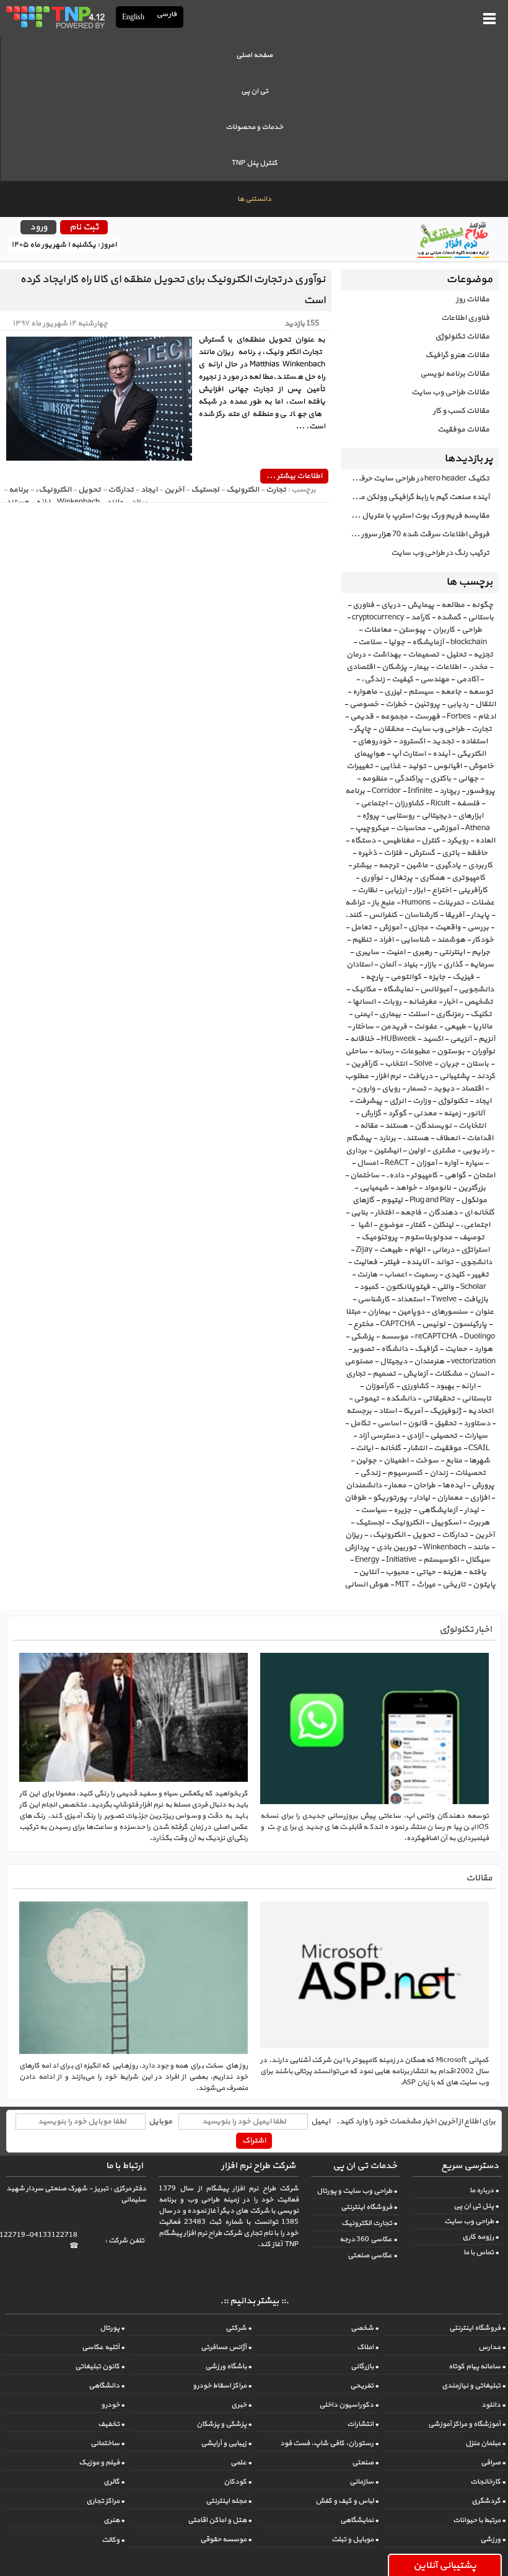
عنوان (484, 1312)
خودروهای (374, 741)
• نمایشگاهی (359, 2520)
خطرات (396, 704)
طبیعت (391, 1250)
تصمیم (384, 1374)
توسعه (481, 692)
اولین (416, 1151)
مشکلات (448, 1374)
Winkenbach (444, 1547)
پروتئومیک (379, 1237)
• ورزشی (493, 2539)
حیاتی (426, 1572)
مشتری (444, 1151)
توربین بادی (396, 1547)
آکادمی (467, 679)
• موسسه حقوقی (226, 2539)
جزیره (402, 1510)
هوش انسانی (366, 1585)
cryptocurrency (378, 617)
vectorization (473, 1361)
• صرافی (493, 2463)
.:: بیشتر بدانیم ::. (254, 2301)
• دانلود (493, 2405)
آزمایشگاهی (438, 1510)
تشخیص (479, 1002)
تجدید (443, 741)
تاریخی (454, 1585)
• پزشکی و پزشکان (224, 2424)
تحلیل (456, 655)
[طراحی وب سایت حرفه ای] (55, 17)
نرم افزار (388, 1076)
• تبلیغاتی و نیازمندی (474, 2386)
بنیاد (410, 965)
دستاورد (477, 1423)
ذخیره (367, 853)
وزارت (422, 1101)
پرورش (483, 1485)
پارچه (374, 977)
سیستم (421, 692)
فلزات (393, 853)
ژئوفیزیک (445, 1411)
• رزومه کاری (480, 2237)
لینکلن (443, 1225)
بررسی (478, 927)
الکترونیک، (387, 1535)
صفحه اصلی (254, 55)
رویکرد (458, 841)
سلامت (370, 642)
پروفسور (481, 791)
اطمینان (396, 1461)
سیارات (476, 1436)
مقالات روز (473, 299)
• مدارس (492, 2347)
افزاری (480, 1498)
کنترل (431, 841)
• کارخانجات (488, 2482)
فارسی (167, 15)
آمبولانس (436, 989)
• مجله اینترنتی (229, 2501)
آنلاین (369, 1572)
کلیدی (454, 1275)
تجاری (356, 1374)
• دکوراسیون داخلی (349, 2405)
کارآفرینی (473, 890)
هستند (396, 1126)
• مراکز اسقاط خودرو (222, 2386)
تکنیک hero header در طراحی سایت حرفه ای (418, 479)
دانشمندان (364, 1485)
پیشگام (359, 1138)
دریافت (420, 1076)
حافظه (477, 853)
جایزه (437, 977)
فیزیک (463, 977)
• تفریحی (364, 2386)
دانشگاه (394, 1349)
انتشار (417, 1448)
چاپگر (362, 729)
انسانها (364, 1002)
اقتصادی (361, 667)
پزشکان (394, 667)
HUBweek (398, 1039)
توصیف (472, 1237)
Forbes (459, 717)
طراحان (424, 1485)
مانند (481, 1547)
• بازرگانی (365, 2366)
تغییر (480, 1275)
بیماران (379, 1312)
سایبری (367, 952)
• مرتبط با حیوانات (479, 2520)
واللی (445, 1287)
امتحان (484, 1175)
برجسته (359, 1411)
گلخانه (390, 1448)
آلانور (476, 1113)
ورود (38, 227)
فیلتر (392, 1262)
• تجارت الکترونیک (369, 2223)
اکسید (433, 1039)
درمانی (443, 1250)
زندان (439, 1473)
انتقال (485, 704)
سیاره (474, 1163)
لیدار (471, 1510)
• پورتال (112, 2328)
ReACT (397, 1163)
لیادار (422, 1498)
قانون (418, 1423)
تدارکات (455, 1535)
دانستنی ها (254, 199)
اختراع (441, 890)
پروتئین (427, 704)
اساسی (389, 1423)
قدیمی (362, 717)
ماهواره (365, 692)
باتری (451, 853)
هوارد (483, 1349)
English (133, 17)
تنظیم (362, 940)
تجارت (482, 729)
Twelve (444, 1299)
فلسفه (468, 803)
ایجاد (483, 1101)
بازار (430, 965)
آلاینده (418, 1262)
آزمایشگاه (428, 642)
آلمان (388, 965)
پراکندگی (409, 779)
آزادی (415, 1436)
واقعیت (448, 927)
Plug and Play (432, 1200)
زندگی (370, 1473)
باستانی (481, 617)
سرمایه (482, 965)
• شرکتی (239, 2328)
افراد (386, 940)
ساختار (363, 1027)
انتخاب (396, 1064)
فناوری (363, 605)
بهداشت (387, 655)
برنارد (387, 1138)
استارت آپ (409, 754)
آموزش (390, 927)
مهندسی (435, 679)
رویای (391, 1089)
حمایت (456, 1349)
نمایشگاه (398, 989)
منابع (454, 1461)
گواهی (455, 1175)
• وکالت (113, 2540)
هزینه (452, 1572)
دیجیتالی (436, 816)
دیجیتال (393, 1361)
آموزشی (445, 828)
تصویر (364, 1349)
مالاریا (483, 1027)
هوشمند (451, 940)
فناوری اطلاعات (465, 318)
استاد (388, 1411)
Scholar (473, 1287)
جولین (366, 1461)
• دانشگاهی (107, 2386)
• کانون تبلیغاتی (100, 2366)
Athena (478, 828)
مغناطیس (398, 841)
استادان (359, 965)
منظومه (374, 779)
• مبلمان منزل (485, 2443)
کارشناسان (421, 915)
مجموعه (394, 717)
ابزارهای (471, 816)
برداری (356, 1151)
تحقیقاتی (439, 1399)
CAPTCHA (398, 1324)
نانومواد (437, 1188)
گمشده (449, 617)
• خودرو (113, 2405)
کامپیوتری (468, 878)
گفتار (418, 1225)
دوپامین (411, 1312)
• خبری (241, 2405)
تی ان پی (255, 91)
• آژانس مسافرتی (226, 2347)
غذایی (390, 766)
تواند (444, 1262)
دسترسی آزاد (379, 1436)
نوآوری (372, 878)
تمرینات (451, 903)
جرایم (481, 952)
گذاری (453, 965)
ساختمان (365, 1175)
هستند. (416, 1138)
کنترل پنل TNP (255, 163)
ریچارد (449, 791)
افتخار (384, 1213)
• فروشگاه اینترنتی (369, 2207)
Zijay (364, 1250)
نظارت (367, 890)
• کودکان (238, 2482)
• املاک (368, 2347)
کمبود (369, 1287)
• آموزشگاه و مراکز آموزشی (467, 2424)
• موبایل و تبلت (355, 2539)
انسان (479, 1374)
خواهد (406, 1188)
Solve (423, 1064)
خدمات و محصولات (254, 127)
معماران (450, 1498)
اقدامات (480, 1138)
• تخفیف (111, 2424)
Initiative (401, 1560)
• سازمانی (364, 2482)
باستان (477, 1064)
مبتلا (353, 1312)
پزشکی (362, 1337)
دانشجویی (476, 989)
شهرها (480, 1461)
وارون (366, 1089)
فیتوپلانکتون (408, 1287)
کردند (486, 1076)
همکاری (432, 878)
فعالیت (365, 1262)
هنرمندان (429, 1361)
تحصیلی (444, 1436)
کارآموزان (379, 1386)
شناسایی (415, 940)
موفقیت (448, 1448)
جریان (449, 1064)
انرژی (397, 1101)
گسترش (422, 853)
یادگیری (448, 865)
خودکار (483, 940)
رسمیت (425, 1275)
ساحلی (356, 1051)
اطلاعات (448, 667)
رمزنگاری (449, 1014)
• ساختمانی (107, 2443)
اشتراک (254, 2141)
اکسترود (412, 741)
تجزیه (483, 655)
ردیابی (458, 704)
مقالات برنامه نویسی (455, 374)
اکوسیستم (441, 1560)
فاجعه (411, 1213)
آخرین (484, 1535)
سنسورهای (449, 1312)
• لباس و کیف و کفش (347, 2501)
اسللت (418, 1014)
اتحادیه (480, 1411)
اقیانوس (447, 766)
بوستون (451, 1051)
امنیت (396, 952)
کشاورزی (415, 1386)
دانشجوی (476, 1262)
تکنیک (481, 1014)
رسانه (384, 1051)
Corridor (386, 791)
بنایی (359, 1213)
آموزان (426, 1163)
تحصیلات (470, 1473)
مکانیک (364, 989)
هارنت (367, 1275)
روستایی (400, 816)
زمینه (452, 1113)
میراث (426, 1585)
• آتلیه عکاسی (103, 2347)
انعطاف (448, 1138)
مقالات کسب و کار (461, 411)
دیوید (444, 1089)
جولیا (397, 642)
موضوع (391, 1225)
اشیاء (364, 1225)
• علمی (241, 2463)
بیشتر (362, 865)
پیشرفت (368, 1101)
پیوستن (412, 630)
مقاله (369, 1126)
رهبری (422, 952)
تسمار (417, 1089)
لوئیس (434, 1324)
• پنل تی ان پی (476, 2206)
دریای (391, 605)
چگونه (482, 605)
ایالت (364, 1448)
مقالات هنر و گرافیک (457, 355)
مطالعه (453, 605)
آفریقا (454, 915)
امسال (367, 1163)
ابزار (419, 890)
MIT (402, 1585)
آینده (441, 754)
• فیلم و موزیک (102, 2463)
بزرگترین (472, 1188)
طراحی (472, 630)
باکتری (440, 779)
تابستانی (476, 1399)
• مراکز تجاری (105, 2501)
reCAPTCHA (436, 1337)
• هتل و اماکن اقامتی (220, 2520)
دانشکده (401, 1399)
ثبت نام (84, 227)
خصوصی (364, 704)
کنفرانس (383, 915)
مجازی (418, 927)
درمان (356, 655)
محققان (391, 729)
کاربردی (480, 865)
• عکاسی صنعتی (372, 2255)
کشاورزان (409, 803)
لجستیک (370, 1523)
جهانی (468, 779)
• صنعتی (365, 2463)
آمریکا (413, 1411)
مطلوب (357, 1076)
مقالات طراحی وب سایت (450, 392)
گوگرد (397, 1113)
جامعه (451, 692)
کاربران (444, 630)
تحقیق (445, 1423)
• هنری (114, 2520)
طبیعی (455, 1027)
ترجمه (389, 865)
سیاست (374, 1510)
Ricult (440, 803)
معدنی (425, 1113)
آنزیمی (461, 1039)
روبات (392, 1002)
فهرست (427, 717)
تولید (417, 766)
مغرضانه (423, 1002)
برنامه (355, 791)
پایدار (480, 915)
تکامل (360, 1423)
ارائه (468, 1386)
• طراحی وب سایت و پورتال (357, 2191)
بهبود (445, 1386)
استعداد (410, 1299)
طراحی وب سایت (438, 729)
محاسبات (411, 828)
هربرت (479, 1523)
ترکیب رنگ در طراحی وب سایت (440, 553)
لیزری (393, 692)
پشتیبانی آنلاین (445, 2565)
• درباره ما (484, 2190)
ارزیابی (395, 890)
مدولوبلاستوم (428, 1237)
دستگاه (363, 841)
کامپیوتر (424, 1175)
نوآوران (483, 1051)
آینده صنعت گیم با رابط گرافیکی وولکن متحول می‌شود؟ (415, 497)
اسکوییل (446, 1523)
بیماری (390, 1014)
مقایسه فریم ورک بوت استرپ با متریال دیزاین (415, 516)
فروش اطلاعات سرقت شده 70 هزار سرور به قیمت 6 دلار (415, 534)
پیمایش (421, 605)
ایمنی (363, 1014)
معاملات (378, 630)
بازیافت (476, 1299)
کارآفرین (364, 1064)
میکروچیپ (372, 828)
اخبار (450, 1002)
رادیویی (475, 1151)
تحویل (423, 1535)
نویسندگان (433, 1126)
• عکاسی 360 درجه (368, 2239)
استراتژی (475, 1250)
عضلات (483, 903)
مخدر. (478, 667)
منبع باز (383, 903)
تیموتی (366, 1399)
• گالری (114, 2482)
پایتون (484, 1585)
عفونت (426, 1027)
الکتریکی (471, 754)
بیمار (421, 667)
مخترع (363, 1324)
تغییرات (360, 766)
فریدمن (394, 1027)
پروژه (370, 816)
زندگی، (373, 679)
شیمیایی (374, 1188)
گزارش (371, 1113)
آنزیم (487, 1039)
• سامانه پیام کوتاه (477, 2366)
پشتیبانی (454, 1076)
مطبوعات (415, 1051)
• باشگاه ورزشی (228, 2366)
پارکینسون (470, 1324)
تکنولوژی (453, 1101)
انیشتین (387, 1151)
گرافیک (426, 1349)
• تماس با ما (481, 2252)
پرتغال (401, 878)
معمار (397, 1485)
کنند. (353, 915)
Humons (416, 903)
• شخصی (365, 2328)
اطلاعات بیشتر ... (294, 476)
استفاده (474, 741)
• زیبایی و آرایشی (226, 2443)
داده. (395, 1175)
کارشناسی (374, 1299)
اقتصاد (472, 1089)
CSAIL (479, 1448)
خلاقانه (362, 1039)
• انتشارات (363, 2424)
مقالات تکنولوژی (462, 337)
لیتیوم (392, 1200)
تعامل (361, 927)
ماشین (417, 865)
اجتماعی (374, 803)
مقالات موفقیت (463, 430)
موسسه (395, 1337)
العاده (485, 841)
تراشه (355, 903)
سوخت (427, 1461)
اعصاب (395, 1275)
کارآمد (420, 617)
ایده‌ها (453, 1485)
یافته (477, 1572)
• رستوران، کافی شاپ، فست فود (329, 2443)
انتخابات (472, 1126)
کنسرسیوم (405, 1473)
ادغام (487, 717)
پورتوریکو (390, 1498)
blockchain (469, 642)
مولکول (474, 1200)
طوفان (355, 1498)
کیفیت (402, 679)
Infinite (420, 791)
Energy (367, 1560)
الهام (417, 1250)
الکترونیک (407, 1523)
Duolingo (480, 1337)
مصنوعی (359, 1361)
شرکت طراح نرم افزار (258, 2166)
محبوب (397, 1572)
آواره (451, 1163)
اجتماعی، (475, 1225)
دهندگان (443, 1213)
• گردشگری (488, 2501)
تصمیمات (423, 655)
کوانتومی (406, 977)
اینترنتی (452, 952)
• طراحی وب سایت (471, 2221)
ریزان (354, 1535)
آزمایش (415, 1374)
